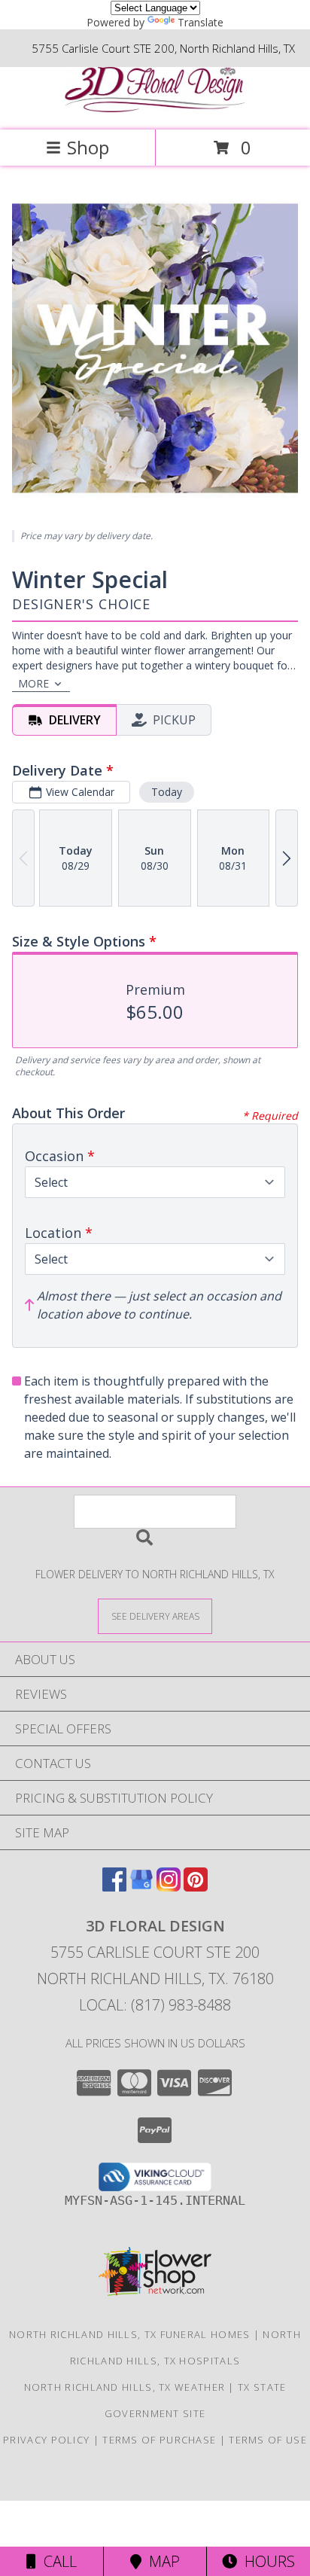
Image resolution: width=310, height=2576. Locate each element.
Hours (266, 2561)
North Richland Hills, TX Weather (125, 2387)
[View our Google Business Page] (141, 1887)
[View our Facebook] (114, 1887)
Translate (201, 22)
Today (167, 792)
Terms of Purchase (159, 2440)
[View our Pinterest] (196, 1887)
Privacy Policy (46, 2440)
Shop (88, 147)
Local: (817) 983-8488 (155, 2005)
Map (161, 2561)
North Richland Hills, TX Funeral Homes (129, 2334)
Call (56, 2561)
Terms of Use (268, 2440)
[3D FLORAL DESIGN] (155, 108)
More (33, 683)
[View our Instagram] (169, 1887)
